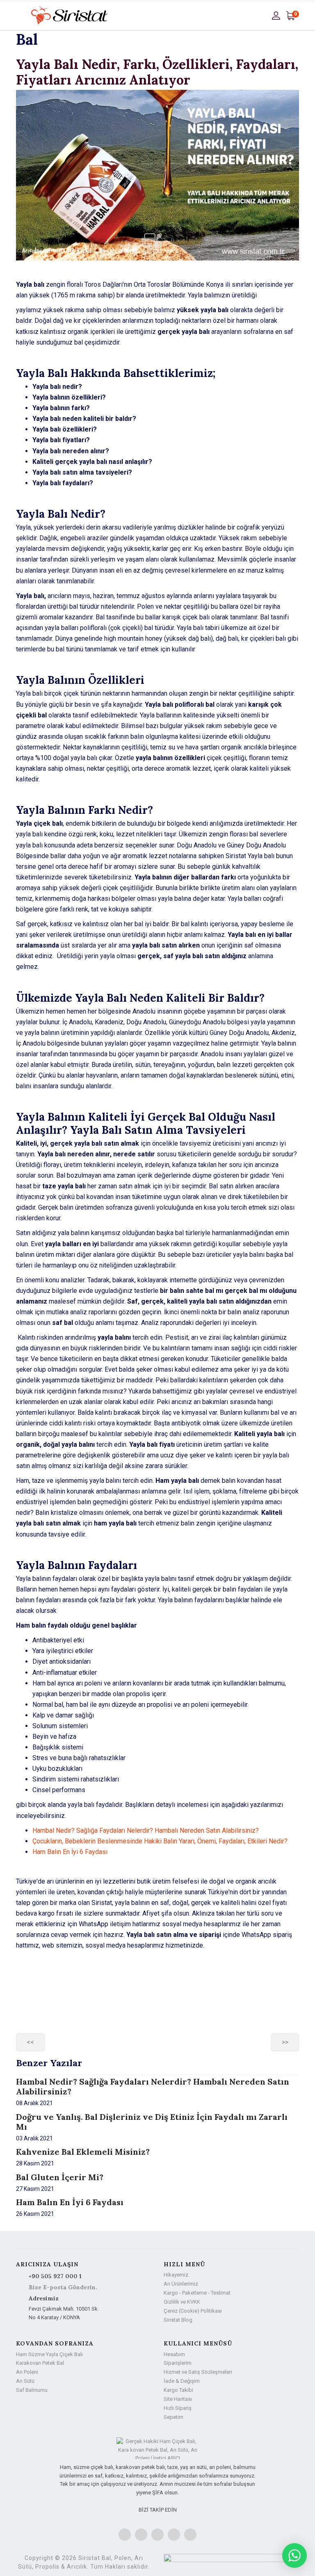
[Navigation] (19, 16)
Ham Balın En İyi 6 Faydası (70, 1852)
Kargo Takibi (178, 2390)
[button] (277, 15)
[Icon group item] (125, 2535)
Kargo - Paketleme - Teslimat (197, 2293)
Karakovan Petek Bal (40, 2363)
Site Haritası (178, 2399)
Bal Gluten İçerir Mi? (60, 2177)
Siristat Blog (178, 2320)
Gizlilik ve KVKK (182, 2302)
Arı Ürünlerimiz (181, 2284)
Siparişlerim (178, 2363)
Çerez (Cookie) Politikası (193, 2311)
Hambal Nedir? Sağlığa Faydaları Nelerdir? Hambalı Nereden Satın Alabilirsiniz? (146, 1830)
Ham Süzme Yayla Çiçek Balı (49, 2354)
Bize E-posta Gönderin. (63, 2287)
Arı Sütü (25, 2381)
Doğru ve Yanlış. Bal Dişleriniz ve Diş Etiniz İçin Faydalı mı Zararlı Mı (152, 2122)
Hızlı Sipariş (178, 2408)
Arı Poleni (27, 2372)
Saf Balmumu (32, 2390)
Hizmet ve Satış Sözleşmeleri (198, 2372)
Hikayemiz (176, 2275)
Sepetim (173, 2417)
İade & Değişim (182, 2381)
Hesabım (174, 2354)
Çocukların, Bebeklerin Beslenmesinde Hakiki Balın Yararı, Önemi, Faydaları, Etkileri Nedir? (160, 1841)
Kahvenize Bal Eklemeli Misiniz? (83, 2152)
